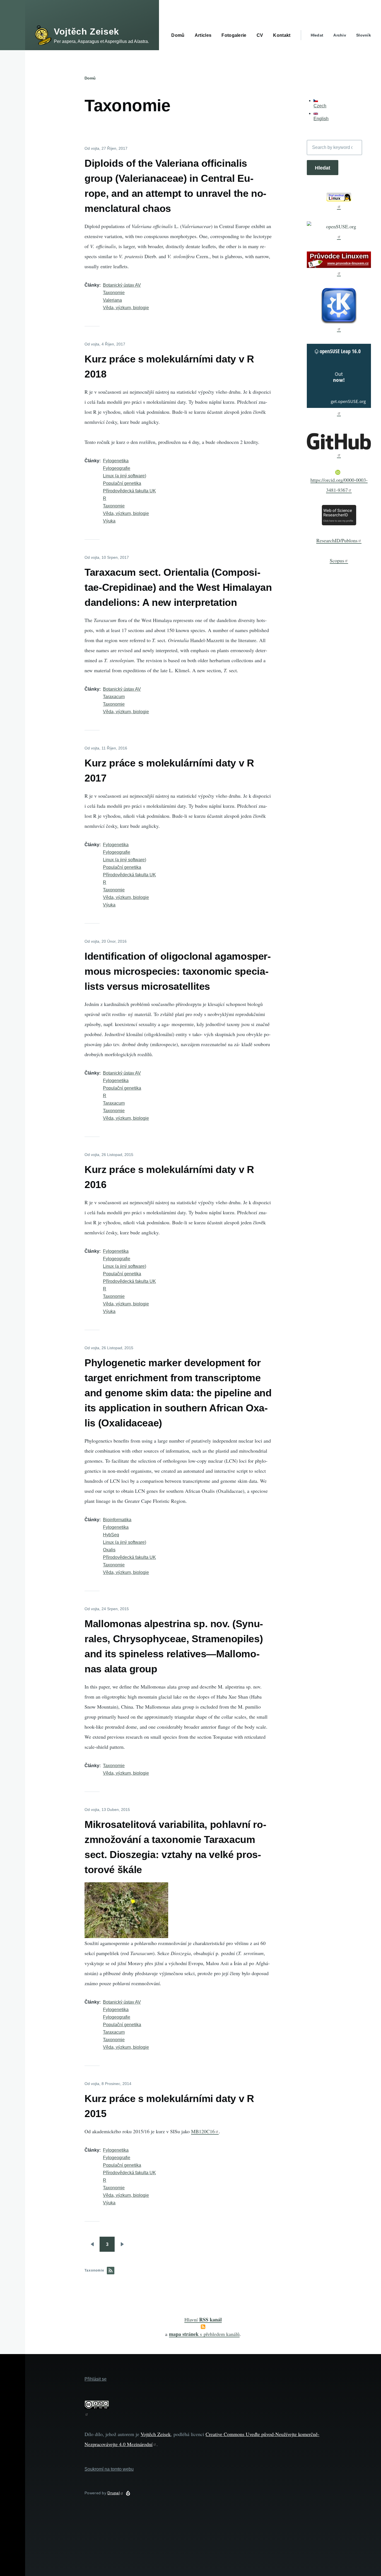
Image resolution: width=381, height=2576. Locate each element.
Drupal (114, 2493)
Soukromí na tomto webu (109, 2469)
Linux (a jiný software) (125, 476)
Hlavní (203, 2319)
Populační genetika (122, 483)
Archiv (340, 35)
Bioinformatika (117, 1520)
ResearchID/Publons (337, 540)
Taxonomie (114, 293)
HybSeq (111, 1535)
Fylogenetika (116, 461)
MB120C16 (203, 2131)
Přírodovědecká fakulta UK (129, 491)
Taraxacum (114, 697)
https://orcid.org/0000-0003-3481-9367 (339, 485)
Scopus (337, 560)
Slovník (364, 35)
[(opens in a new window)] (339, 201)
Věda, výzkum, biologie (126, 308)
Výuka (109, 521)
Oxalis (109, 1550)
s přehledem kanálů (204, 2334)
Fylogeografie (117, 468)
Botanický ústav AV (122, 285)
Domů (90, 78)
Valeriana (112, 300)
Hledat (317, 35)
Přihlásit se (96, 2379)
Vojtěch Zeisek (86, 32)
